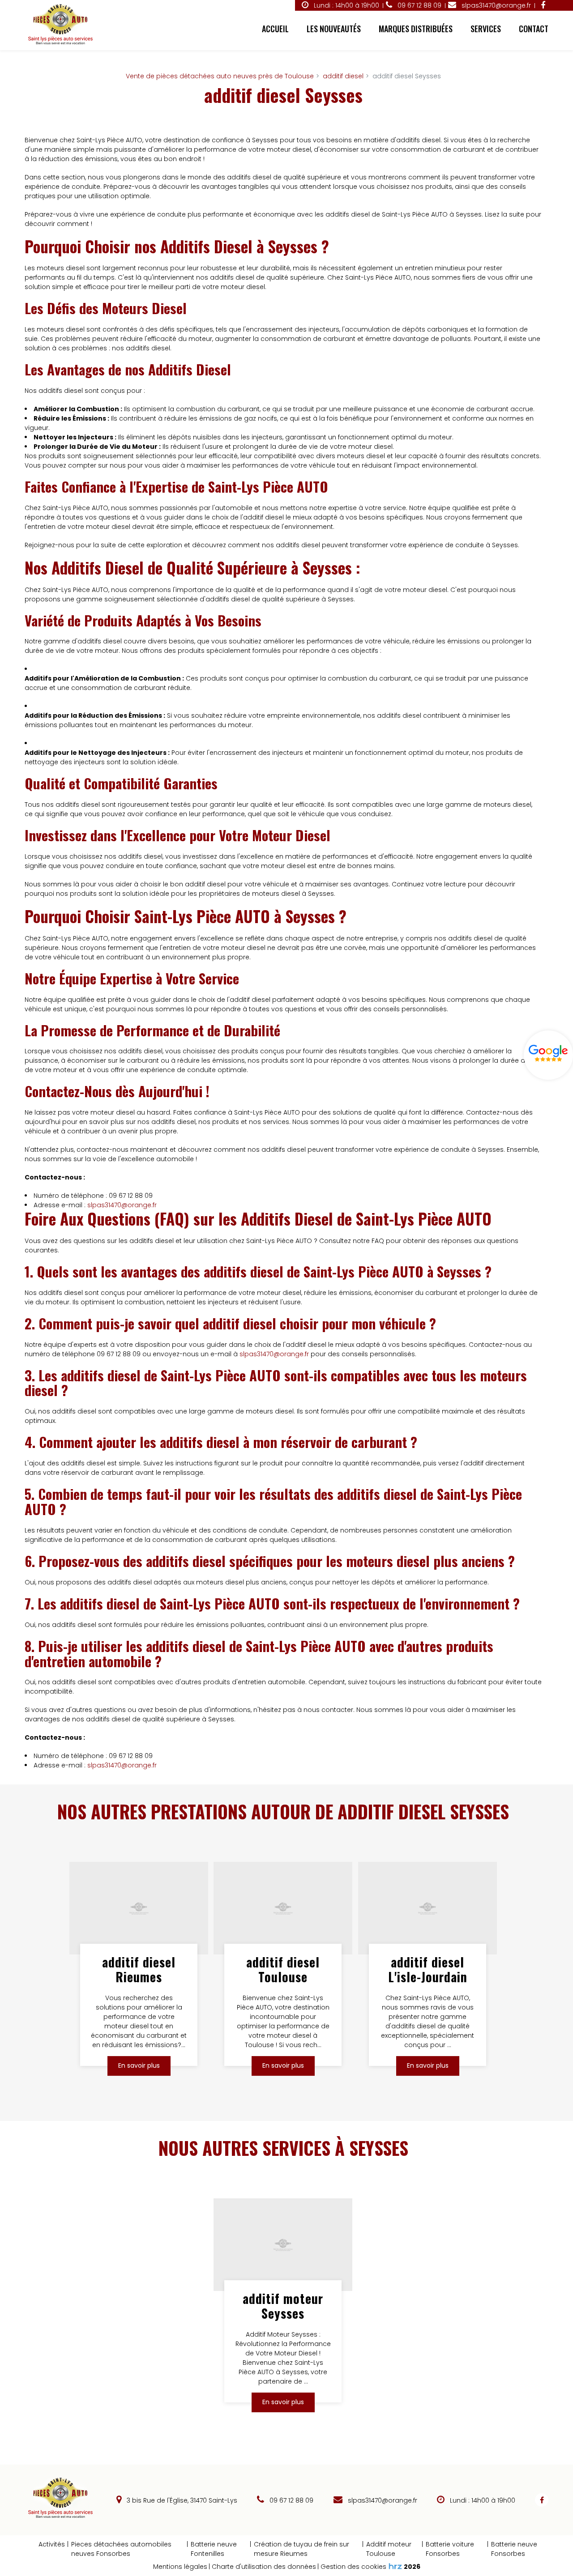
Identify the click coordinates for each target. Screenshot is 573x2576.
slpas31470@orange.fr (495, 5)
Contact (534, 29)
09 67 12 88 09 (291, 2500)
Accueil (275, 29)
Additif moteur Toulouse (389, 2549)
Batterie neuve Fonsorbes (514, 2549)
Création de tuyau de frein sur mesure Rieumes (301, 2549)
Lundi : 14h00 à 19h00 (346, 5)
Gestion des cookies (353, 2567)
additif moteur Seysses (283, 2306)
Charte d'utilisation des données (264, 2567)
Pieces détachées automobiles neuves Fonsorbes (121, 2549)
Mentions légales (180, 2567)
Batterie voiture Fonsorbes (450, 2549)
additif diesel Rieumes (139, 1969)
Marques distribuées (416, 29)
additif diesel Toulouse (283, 1969)
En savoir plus (139, 2066)
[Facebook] (543, 5)
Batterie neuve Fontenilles (214, 2549)
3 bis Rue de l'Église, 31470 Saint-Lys (181, 2500)
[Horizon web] (395, 2566)
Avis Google (548, 1055)
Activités (52, 2544)
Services (486, 29)
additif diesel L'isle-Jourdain (427, 1969)
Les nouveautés (334, 29)
